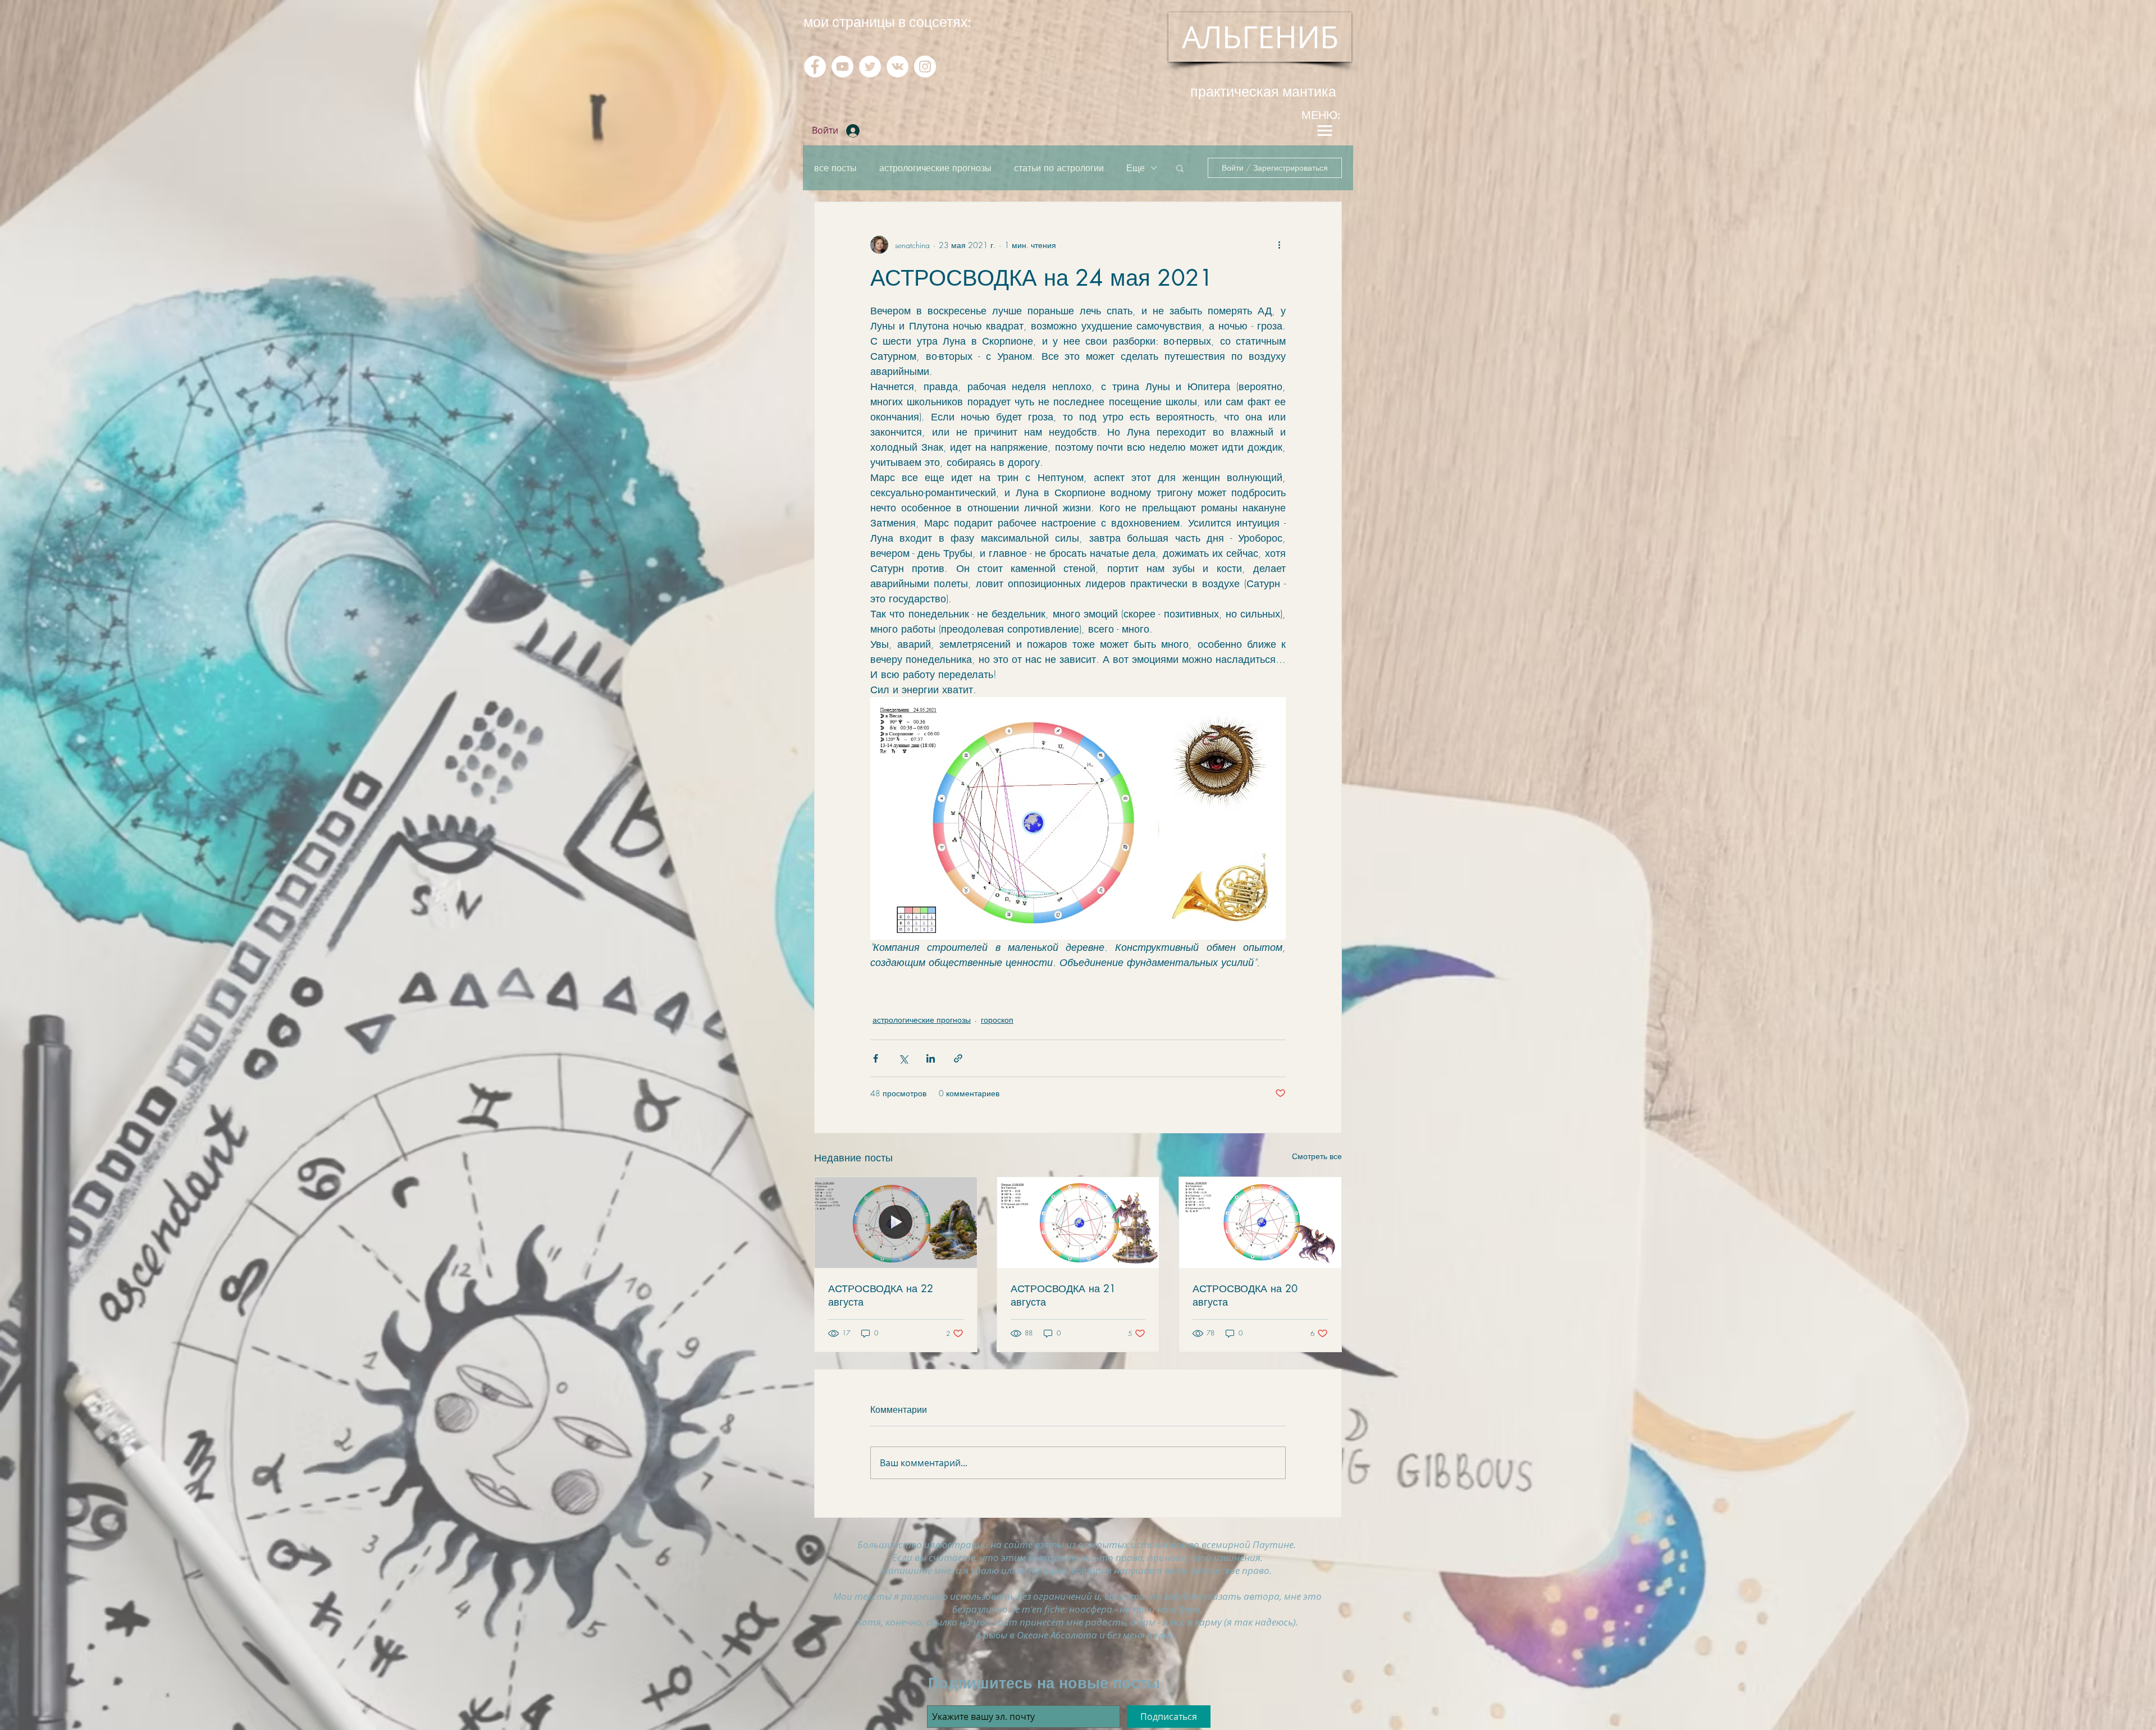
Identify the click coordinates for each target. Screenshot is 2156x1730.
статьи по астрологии (1059, 168)
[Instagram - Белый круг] (925, 67)
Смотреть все (1317, 1156)
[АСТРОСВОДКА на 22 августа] (896, 1223)
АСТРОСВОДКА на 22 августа (881, 1295)
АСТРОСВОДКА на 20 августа (1245, 1295)
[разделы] (1324, 131)
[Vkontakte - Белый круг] (897, 67)
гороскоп (997, 1020)
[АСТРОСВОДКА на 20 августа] (1260, 1223)
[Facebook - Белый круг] (815, 67)
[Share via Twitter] (903, 1058)
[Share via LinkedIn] (931, 1058)
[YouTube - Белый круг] (842, 67)
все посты (835, 168)
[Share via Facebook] (876, 1058)
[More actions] (1279, 245)
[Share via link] (958, 1058)
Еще (1136, 168)
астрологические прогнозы (935, 168)
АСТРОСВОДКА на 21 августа (1063, 1295)
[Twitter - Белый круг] (870, 67)
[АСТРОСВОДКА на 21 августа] (1078, 1223)
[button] (1180, 168)
